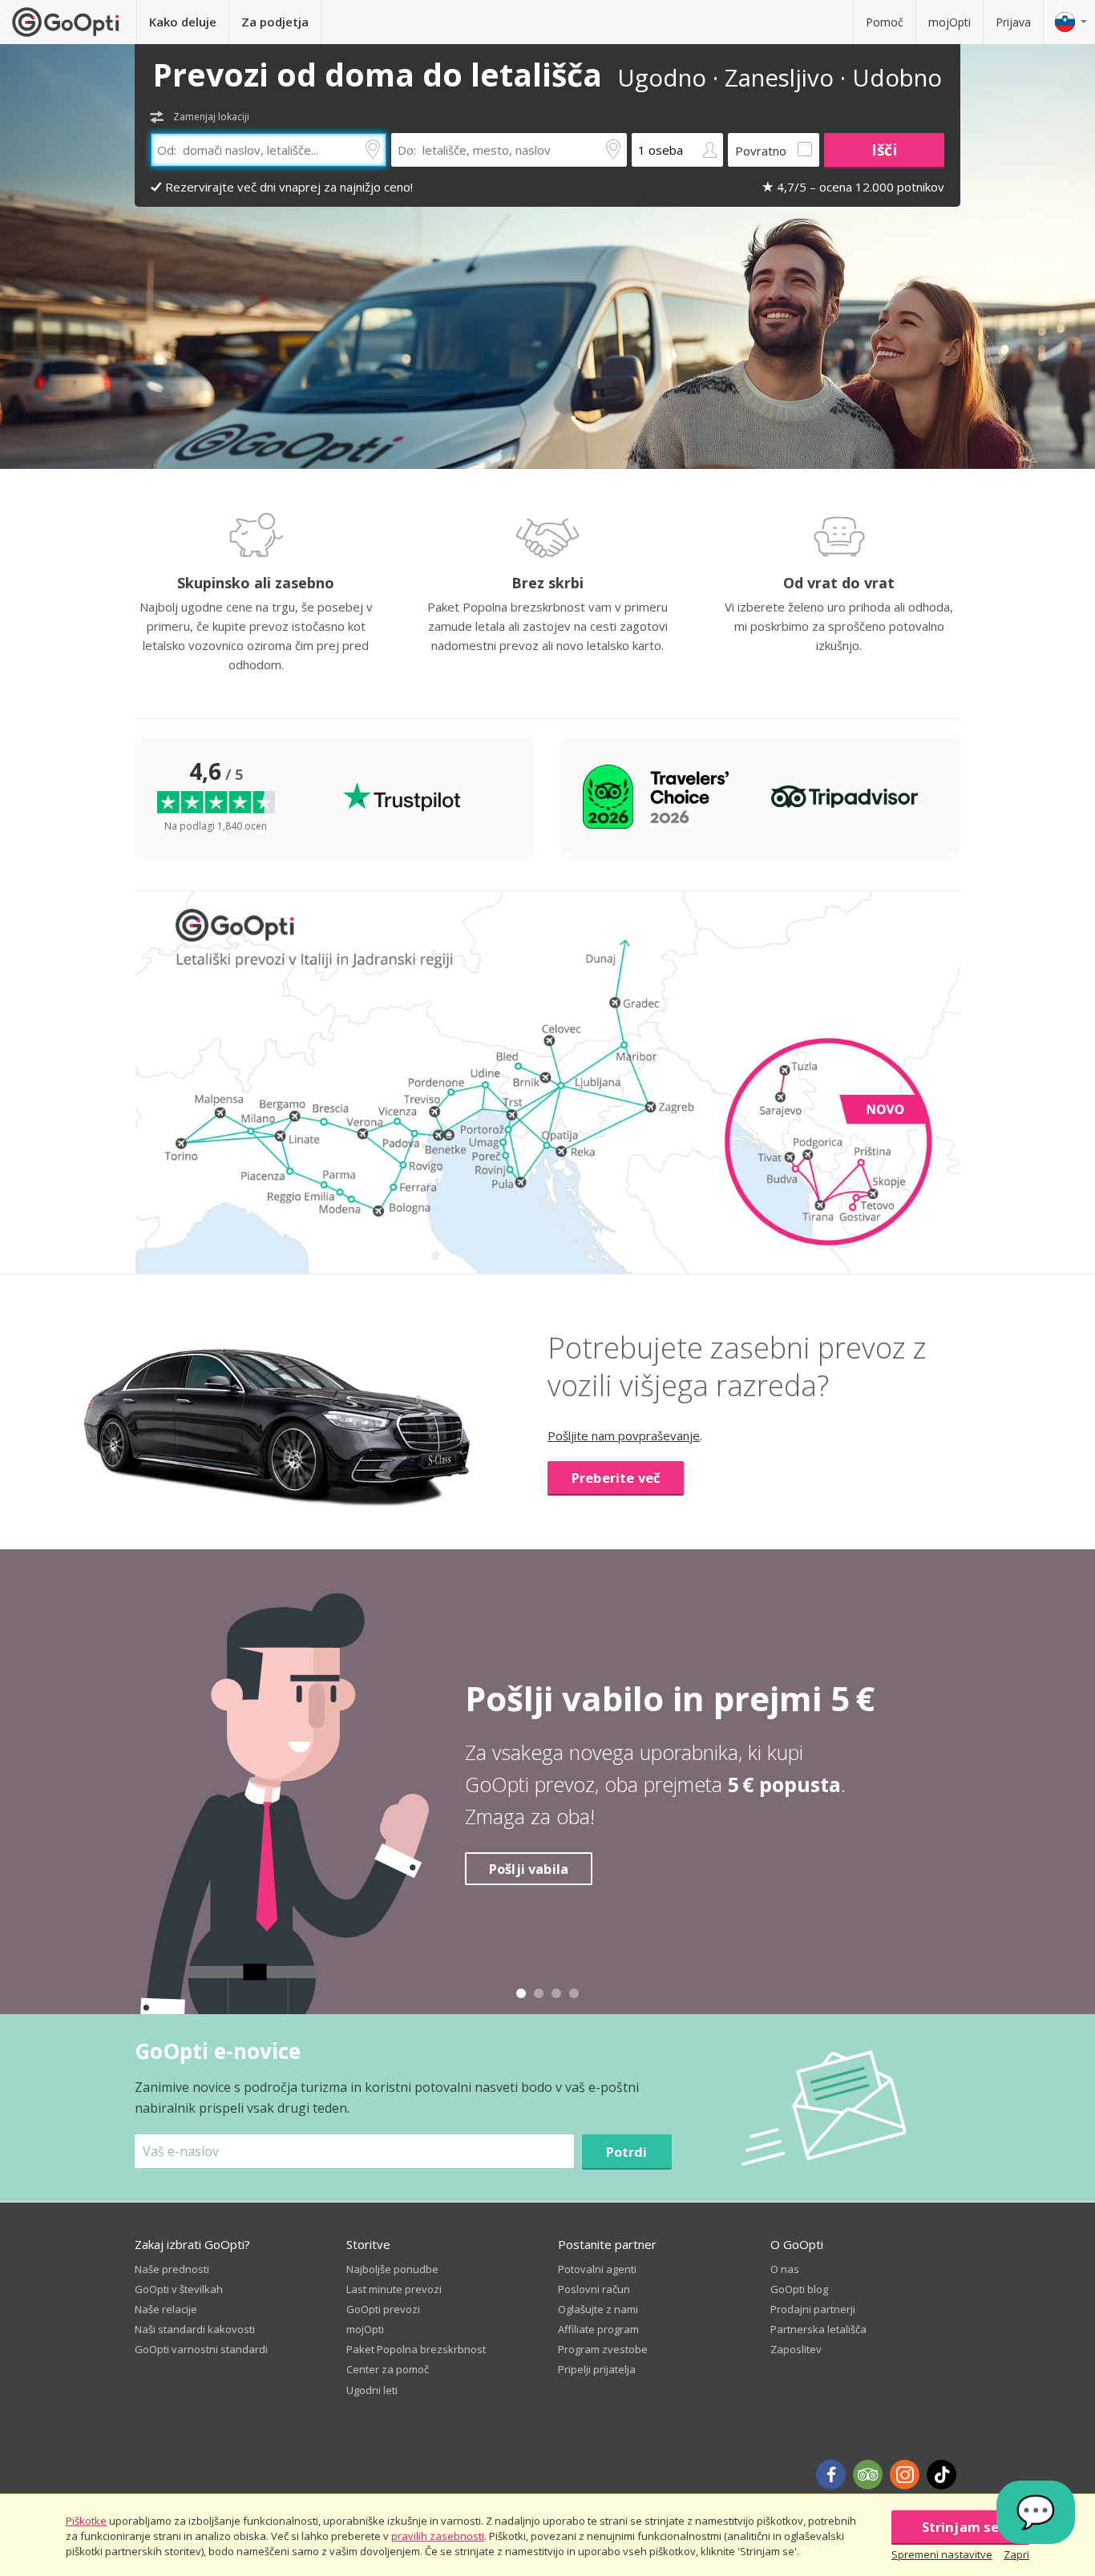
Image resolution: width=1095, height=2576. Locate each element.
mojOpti (950, 22)
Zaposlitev (796, 2349)
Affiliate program (598, 2329)
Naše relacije (166, 2309)
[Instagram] (905, 2475)
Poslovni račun (594, 2289)
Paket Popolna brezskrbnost (416, 2349)
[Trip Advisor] (868, 2475)
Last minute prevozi (394, 2289)
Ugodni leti (372, 2390)
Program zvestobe (603, 2349)
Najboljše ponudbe (392, 2269)
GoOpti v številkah (179, 2289)
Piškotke (86, 2521)
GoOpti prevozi (383, 2309)
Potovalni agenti (597, 2269)
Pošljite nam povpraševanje (624, 1435)
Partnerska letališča (818, 2329)
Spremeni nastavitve (942, 2554)
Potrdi (627, 2152)
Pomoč (885, 22)
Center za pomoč (388, 2369)
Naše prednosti (172, 2269)
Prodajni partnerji (813, 2309)
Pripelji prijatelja (597, 2369)
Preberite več (616, 1478)
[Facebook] (831, 2475)
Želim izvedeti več (550, 1885)
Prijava (1013, 22)
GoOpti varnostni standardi (201, 2349)
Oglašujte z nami (598, 2309)
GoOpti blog (799, 2289)
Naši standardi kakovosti (195, 2329)
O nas (785, 2269)
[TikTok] (941, 2475)
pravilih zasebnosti (438, 2536)
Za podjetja (275, 22)
